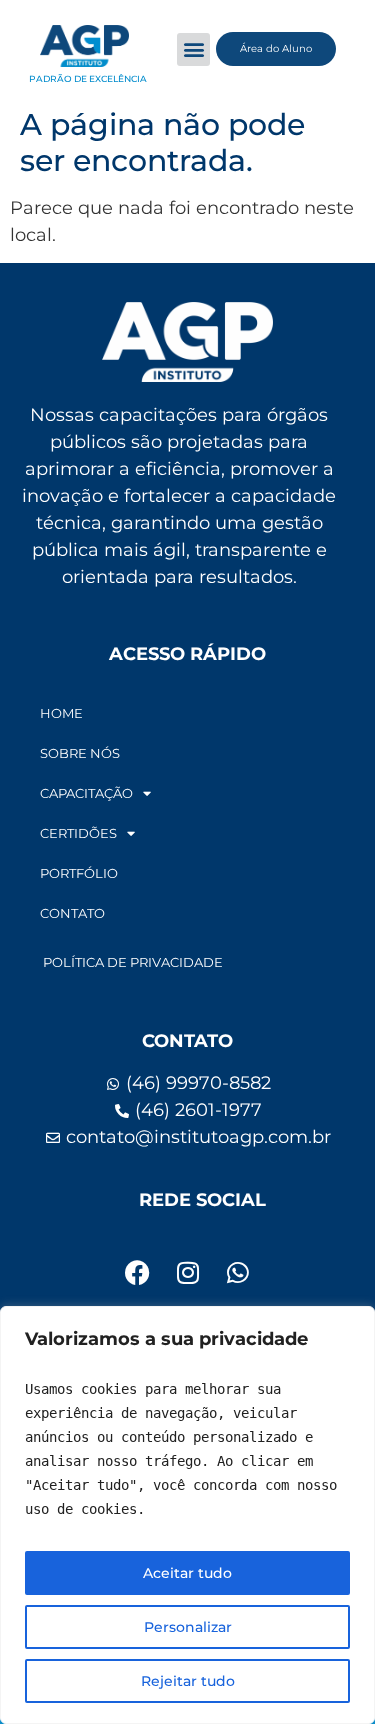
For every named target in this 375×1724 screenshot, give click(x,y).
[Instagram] (188, 1272)
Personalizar (188, 1627)
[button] (193, 49)
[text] (187, 1449)
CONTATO (72, 913)
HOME (61, 713)
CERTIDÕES (78, 833)
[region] (187, 1515)
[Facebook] (138, 1272)
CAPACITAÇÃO (86, 793)
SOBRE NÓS (80, 753)
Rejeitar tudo (188, 1681)
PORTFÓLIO (79, 873)
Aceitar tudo (187, 1573)
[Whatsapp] (238, 1272)
